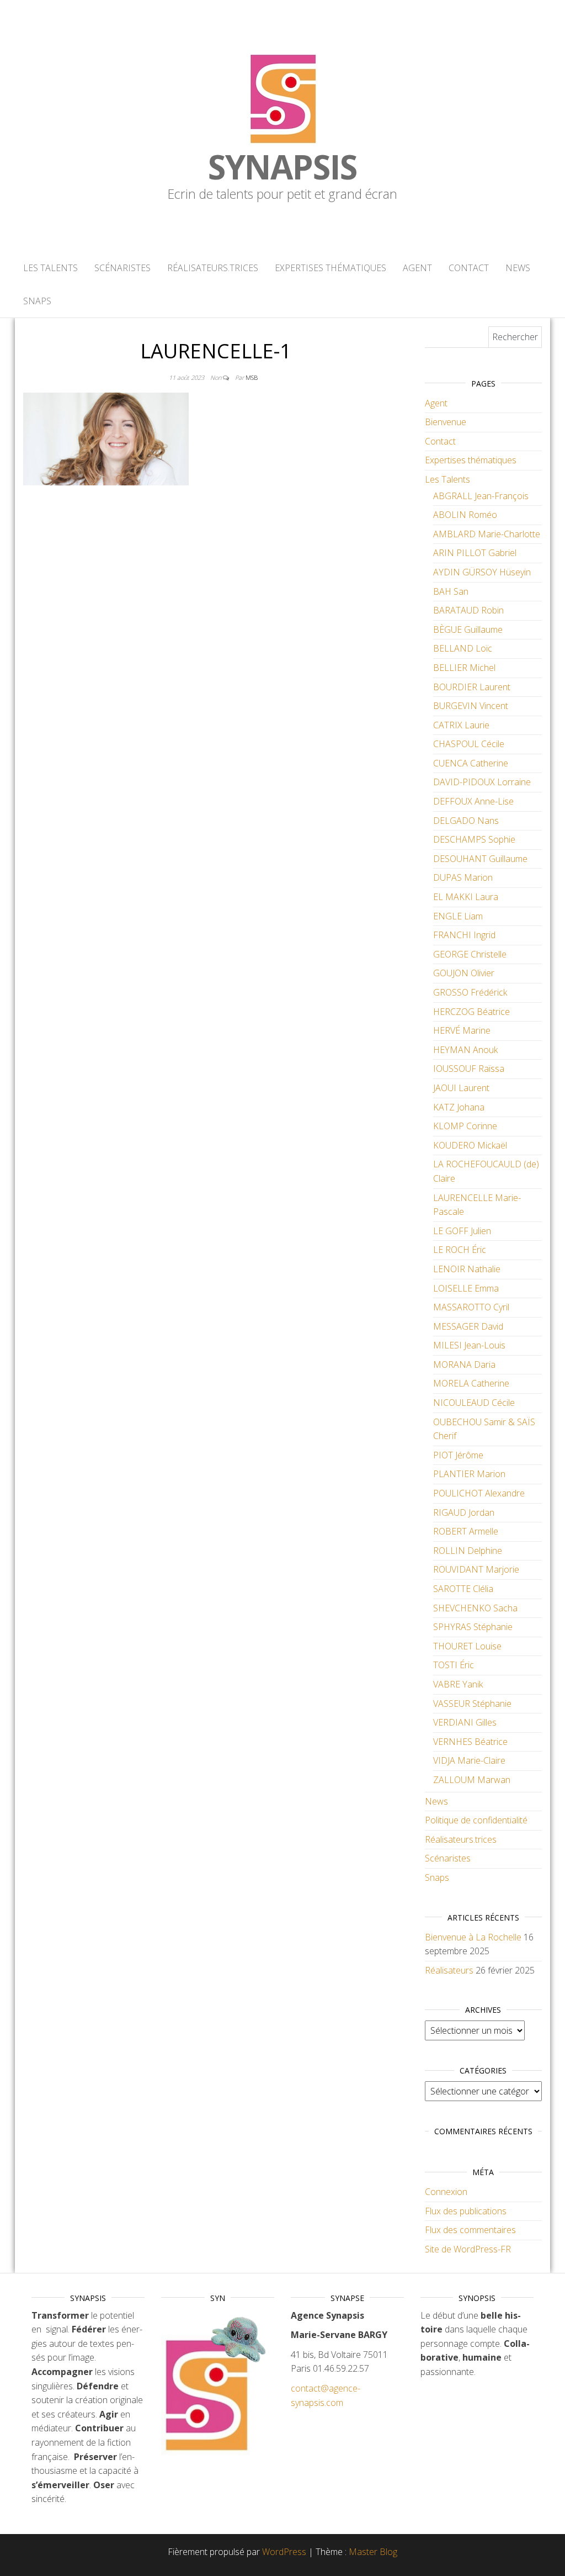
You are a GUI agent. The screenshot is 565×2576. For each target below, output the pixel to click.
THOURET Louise (467, 1646)
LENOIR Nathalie (467, 1269)
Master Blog (373, 2552)
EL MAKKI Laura (466, 897)
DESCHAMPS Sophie (474, 839)
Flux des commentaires (470, 2230)
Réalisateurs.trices (213, 268)
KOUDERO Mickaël (470, 1145)
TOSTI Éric (454, 1665)
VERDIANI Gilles (465, 1722)
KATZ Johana (459, 1107)
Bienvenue (446, 422)
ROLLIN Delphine (468, 1551)
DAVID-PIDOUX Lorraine (482, 782)
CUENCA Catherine (471, 763)
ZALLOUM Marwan (472, 1780)
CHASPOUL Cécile (469, 744)
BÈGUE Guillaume (468, 630)
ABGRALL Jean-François (481, 496)
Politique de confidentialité (476, 1820)
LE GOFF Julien (462, 1231)
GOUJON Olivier (464, 973)
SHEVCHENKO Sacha (475, 1608)
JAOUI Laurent (461, 1088)
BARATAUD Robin (468, 610)
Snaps (37, 301)
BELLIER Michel (464, 668)
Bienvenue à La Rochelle (473, 1937)
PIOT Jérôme (458, 1455)
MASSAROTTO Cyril (471, 1307)
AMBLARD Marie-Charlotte (487, 534)
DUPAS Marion (463, 877)
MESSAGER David (468, 1326)
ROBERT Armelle (466, 1531)
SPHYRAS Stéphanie (473, 1627)
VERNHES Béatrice (470, 1742)
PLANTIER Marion (469, 1474)
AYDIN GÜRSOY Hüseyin (482, 572)
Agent (417, 268)
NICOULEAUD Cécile (474, 1403)
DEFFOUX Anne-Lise (473, 801)
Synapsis (282, 167)
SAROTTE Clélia (463, 1589)
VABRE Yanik (458, 1684)
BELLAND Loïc (463, 648)
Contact (469, 268)
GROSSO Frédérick (470, 992)
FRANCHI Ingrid (464, 935)
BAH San (451, 591)
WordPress (284, 2552)
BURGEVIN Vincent (471, 706)
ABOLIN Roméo (465, 515)
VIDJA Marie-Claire (469, 1760)
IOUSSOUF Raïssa (469, 1069)
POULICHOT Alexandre (479, 1493)
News (518, 268)
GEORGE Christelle (470, 954)
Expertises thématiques (331, 268)
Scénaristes (122, 268)
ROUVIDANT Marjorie (476, 1569)
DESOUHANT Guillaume (480, 859)
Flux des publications (466, 2211)
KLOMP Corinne (465, 1126)
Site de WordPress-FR (468, 2249)
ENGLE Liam (458, 916)
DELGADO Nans (466, 821)
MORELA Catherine (471, 1383)
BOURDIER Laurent (472, 687)
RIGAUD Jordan (464, 1512)
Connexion (446, 2192)
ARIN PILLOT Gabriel (475, 553)
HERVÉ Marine (462, 1030)
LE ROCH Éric (460, 1250)
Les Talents (50, 268)
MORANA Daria (464, 1364)
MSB (252, 377)
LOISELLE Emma (466, 1288)
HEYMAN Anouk (465, 1050)
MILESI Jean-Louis (469, 1345)
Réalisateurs (449, 1970)
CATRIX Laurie (461, 725)
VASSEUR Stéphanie (472, 1704)
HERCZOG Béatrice (471, 1012)
